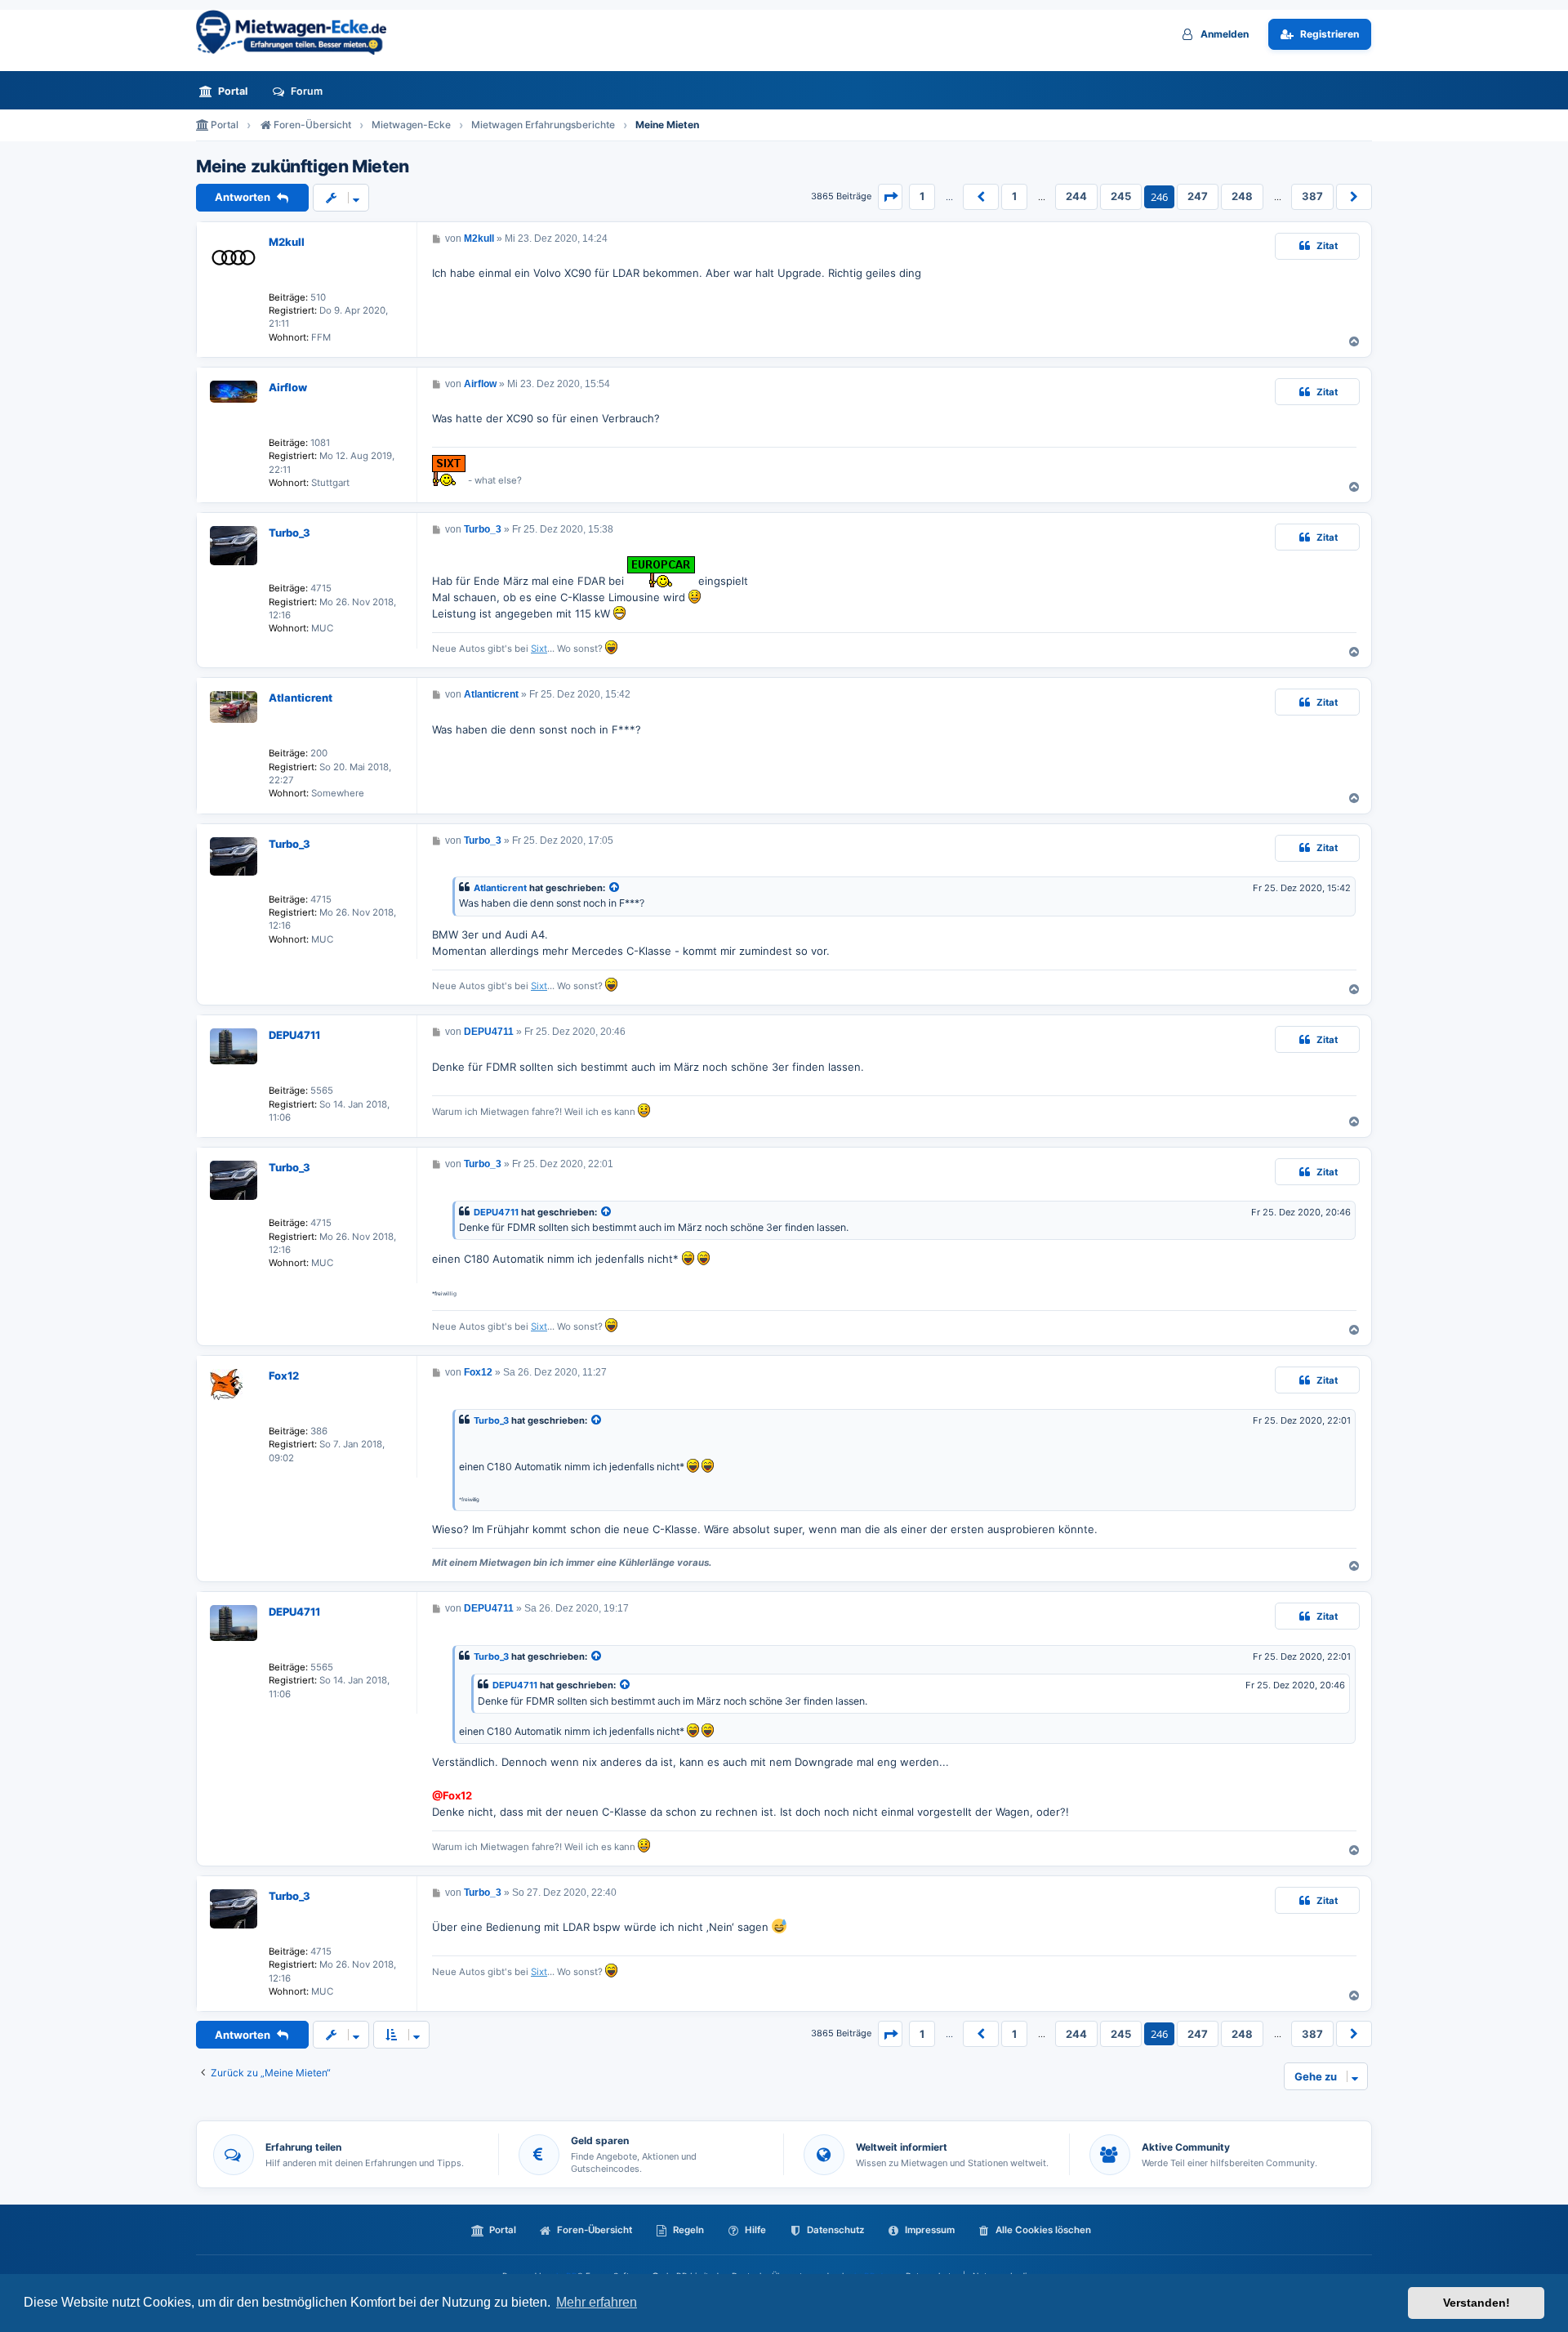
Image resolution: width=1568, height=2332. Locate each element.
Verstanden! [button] (1477, 2303)
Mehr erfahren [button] (597, 2302)
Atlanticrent (301, 698)
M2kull (287, 242)
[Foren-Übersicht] (298, 32)
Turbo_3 (290, 533)
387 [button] (1312, 196)
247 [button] (1198, 196)
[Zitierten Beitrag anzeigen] (615, 888)
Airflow (288, 387)
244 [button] (1076, 196)
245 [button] (1121, 196)
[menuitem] (228, 91)
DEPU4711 (294, 1035)
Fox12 (284, 1376)
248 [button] (1242, 196)
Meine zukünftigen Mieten (303, 167)
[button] (890, 197)
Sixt (539, 649)
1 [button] (922, 196)
